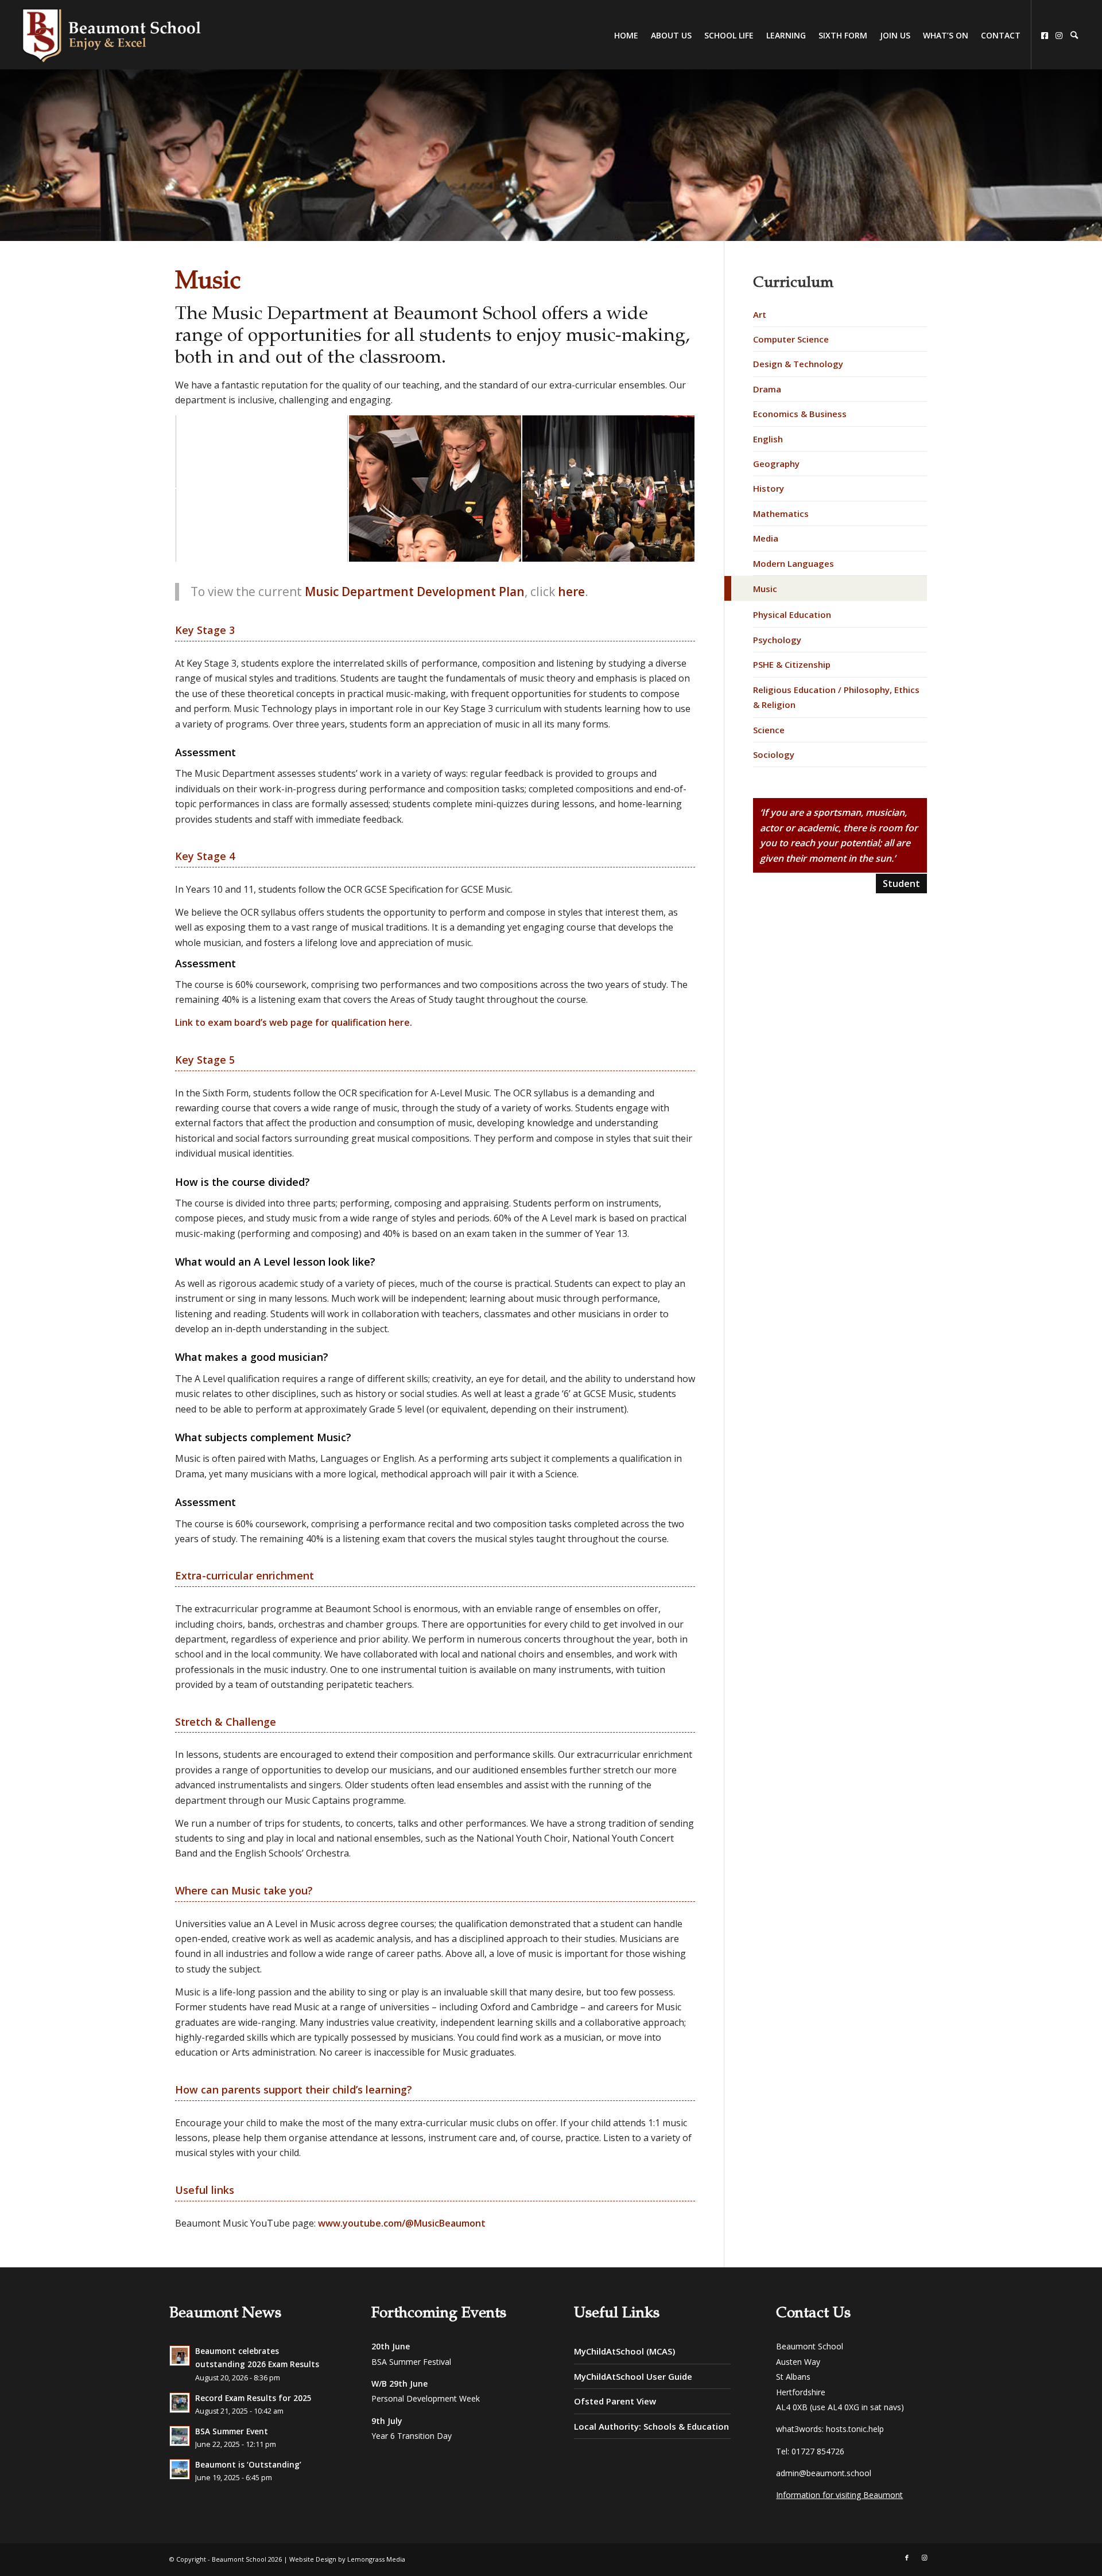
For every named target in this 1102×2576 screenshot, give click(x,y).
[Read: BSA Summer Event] (180, 2436)
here (571, 592)
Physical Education (792, 614)
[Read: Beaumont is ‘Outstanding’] (180, 2469)
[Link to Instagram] (924, 2558)
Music (765, 589)
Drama (767, 389)
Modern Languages (793, 563)
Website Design (313, 2559)
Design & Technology (798, 364)
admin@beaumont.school (824, 2473)
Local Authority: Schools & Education (651, 2426)
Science (769, 730)
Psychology (777, 640)
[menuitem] (1074, 36)
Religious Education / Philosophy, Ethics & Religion (836, 697)
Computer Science (791, 339)
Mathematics (781, 513)
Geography (776, 464)
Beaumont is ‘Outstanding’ (248, 2464)
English (768, 439)
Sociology (774, 754)
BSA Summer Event (232, 2431)
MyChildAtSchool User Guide (633, 2376)
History (769, 488)
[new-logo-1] (112, 34)
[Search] (1074, 35)
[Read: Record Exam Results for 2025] (180, 2403)
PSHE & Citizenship (792, 664)
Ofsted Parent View (615, 2401)
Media (766, 538)
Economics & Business (800, 414)
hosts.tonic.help (855, 2429)
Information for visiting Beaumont (839, 2495)
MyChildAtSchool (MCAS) (624, 2351)
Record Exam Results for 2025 (253, 2398)
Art (760, 314)
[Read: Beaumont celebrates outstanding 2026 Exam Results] (180, 2356)
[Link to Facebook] (907, 2558)
